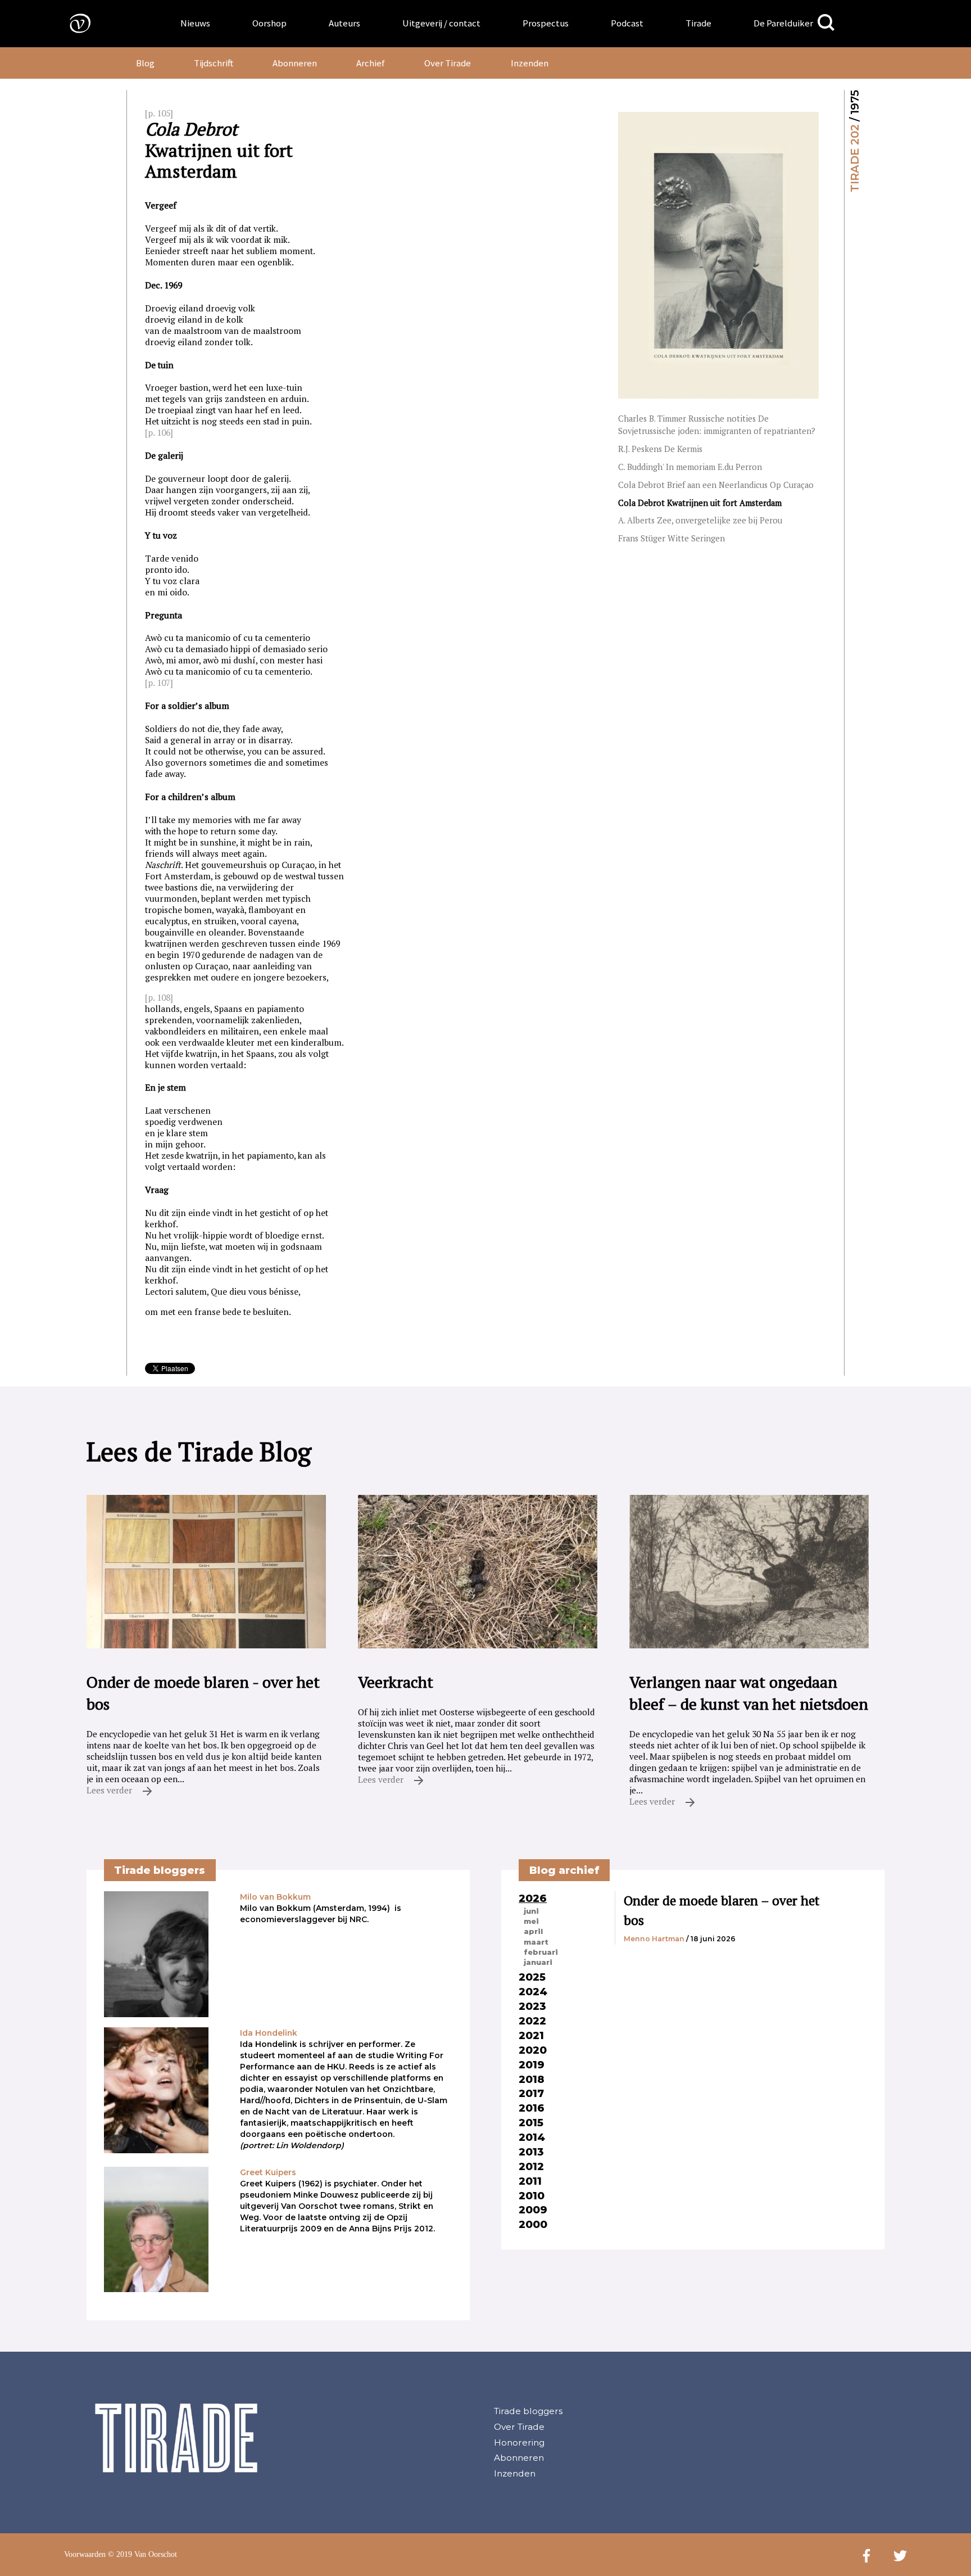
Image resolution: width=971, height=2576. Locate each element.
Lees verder (110, 1790)
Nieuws (195, 23)
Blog (145, 63)
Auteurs (344, 23)
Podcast (627, 23)
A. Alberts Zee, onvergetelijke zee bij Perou (700, 520)
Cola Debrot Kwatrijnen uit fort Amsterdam (700, 503)
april (533, 1931)
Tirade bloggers (528, 2411)
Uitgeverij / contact (441, 23)
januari (538, 1962)
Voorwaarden (85, 2554)
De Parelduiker (783, 23)
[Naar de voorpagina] (72, 23)
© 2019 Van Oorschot (142, 2554)
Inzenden (530, 63)
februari (541, 1952)
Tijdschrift (214, 63)
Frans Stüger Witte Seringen (671, 538)
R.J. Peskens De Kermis (660, 449)
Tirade (698, 23)
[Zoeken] (826, 23)
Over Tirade (448, 63)
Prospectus (546, 23)
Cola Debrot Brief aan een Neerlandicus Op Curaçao (716, 485)
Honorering (519, 2442)
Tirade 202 (855, 158)
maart (536, 1942)
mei (531, 1921)
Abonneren (295, 63)
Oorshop (269, 23)
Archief (371, 63)
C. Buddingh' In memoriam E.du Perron (690, 467)
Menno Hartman (654, 1939)
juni (531, 1911)
